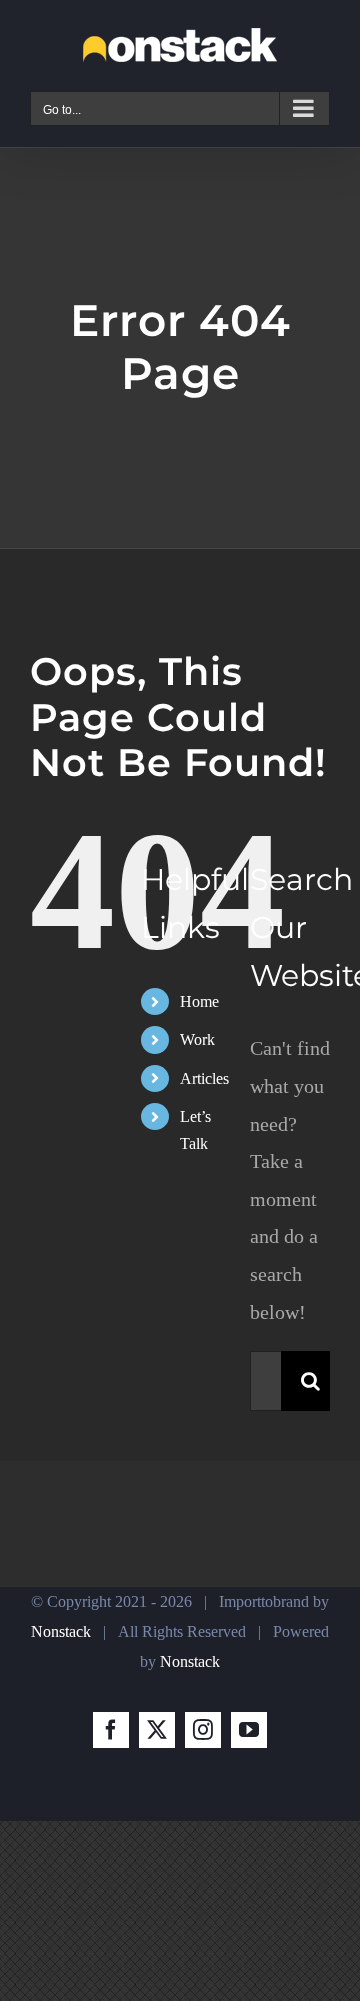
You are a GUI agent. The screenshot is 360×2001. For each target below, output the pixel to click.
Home (199, 1001)
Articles (204, 1078)
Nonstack (61, 1631)
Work (197, 1039)
